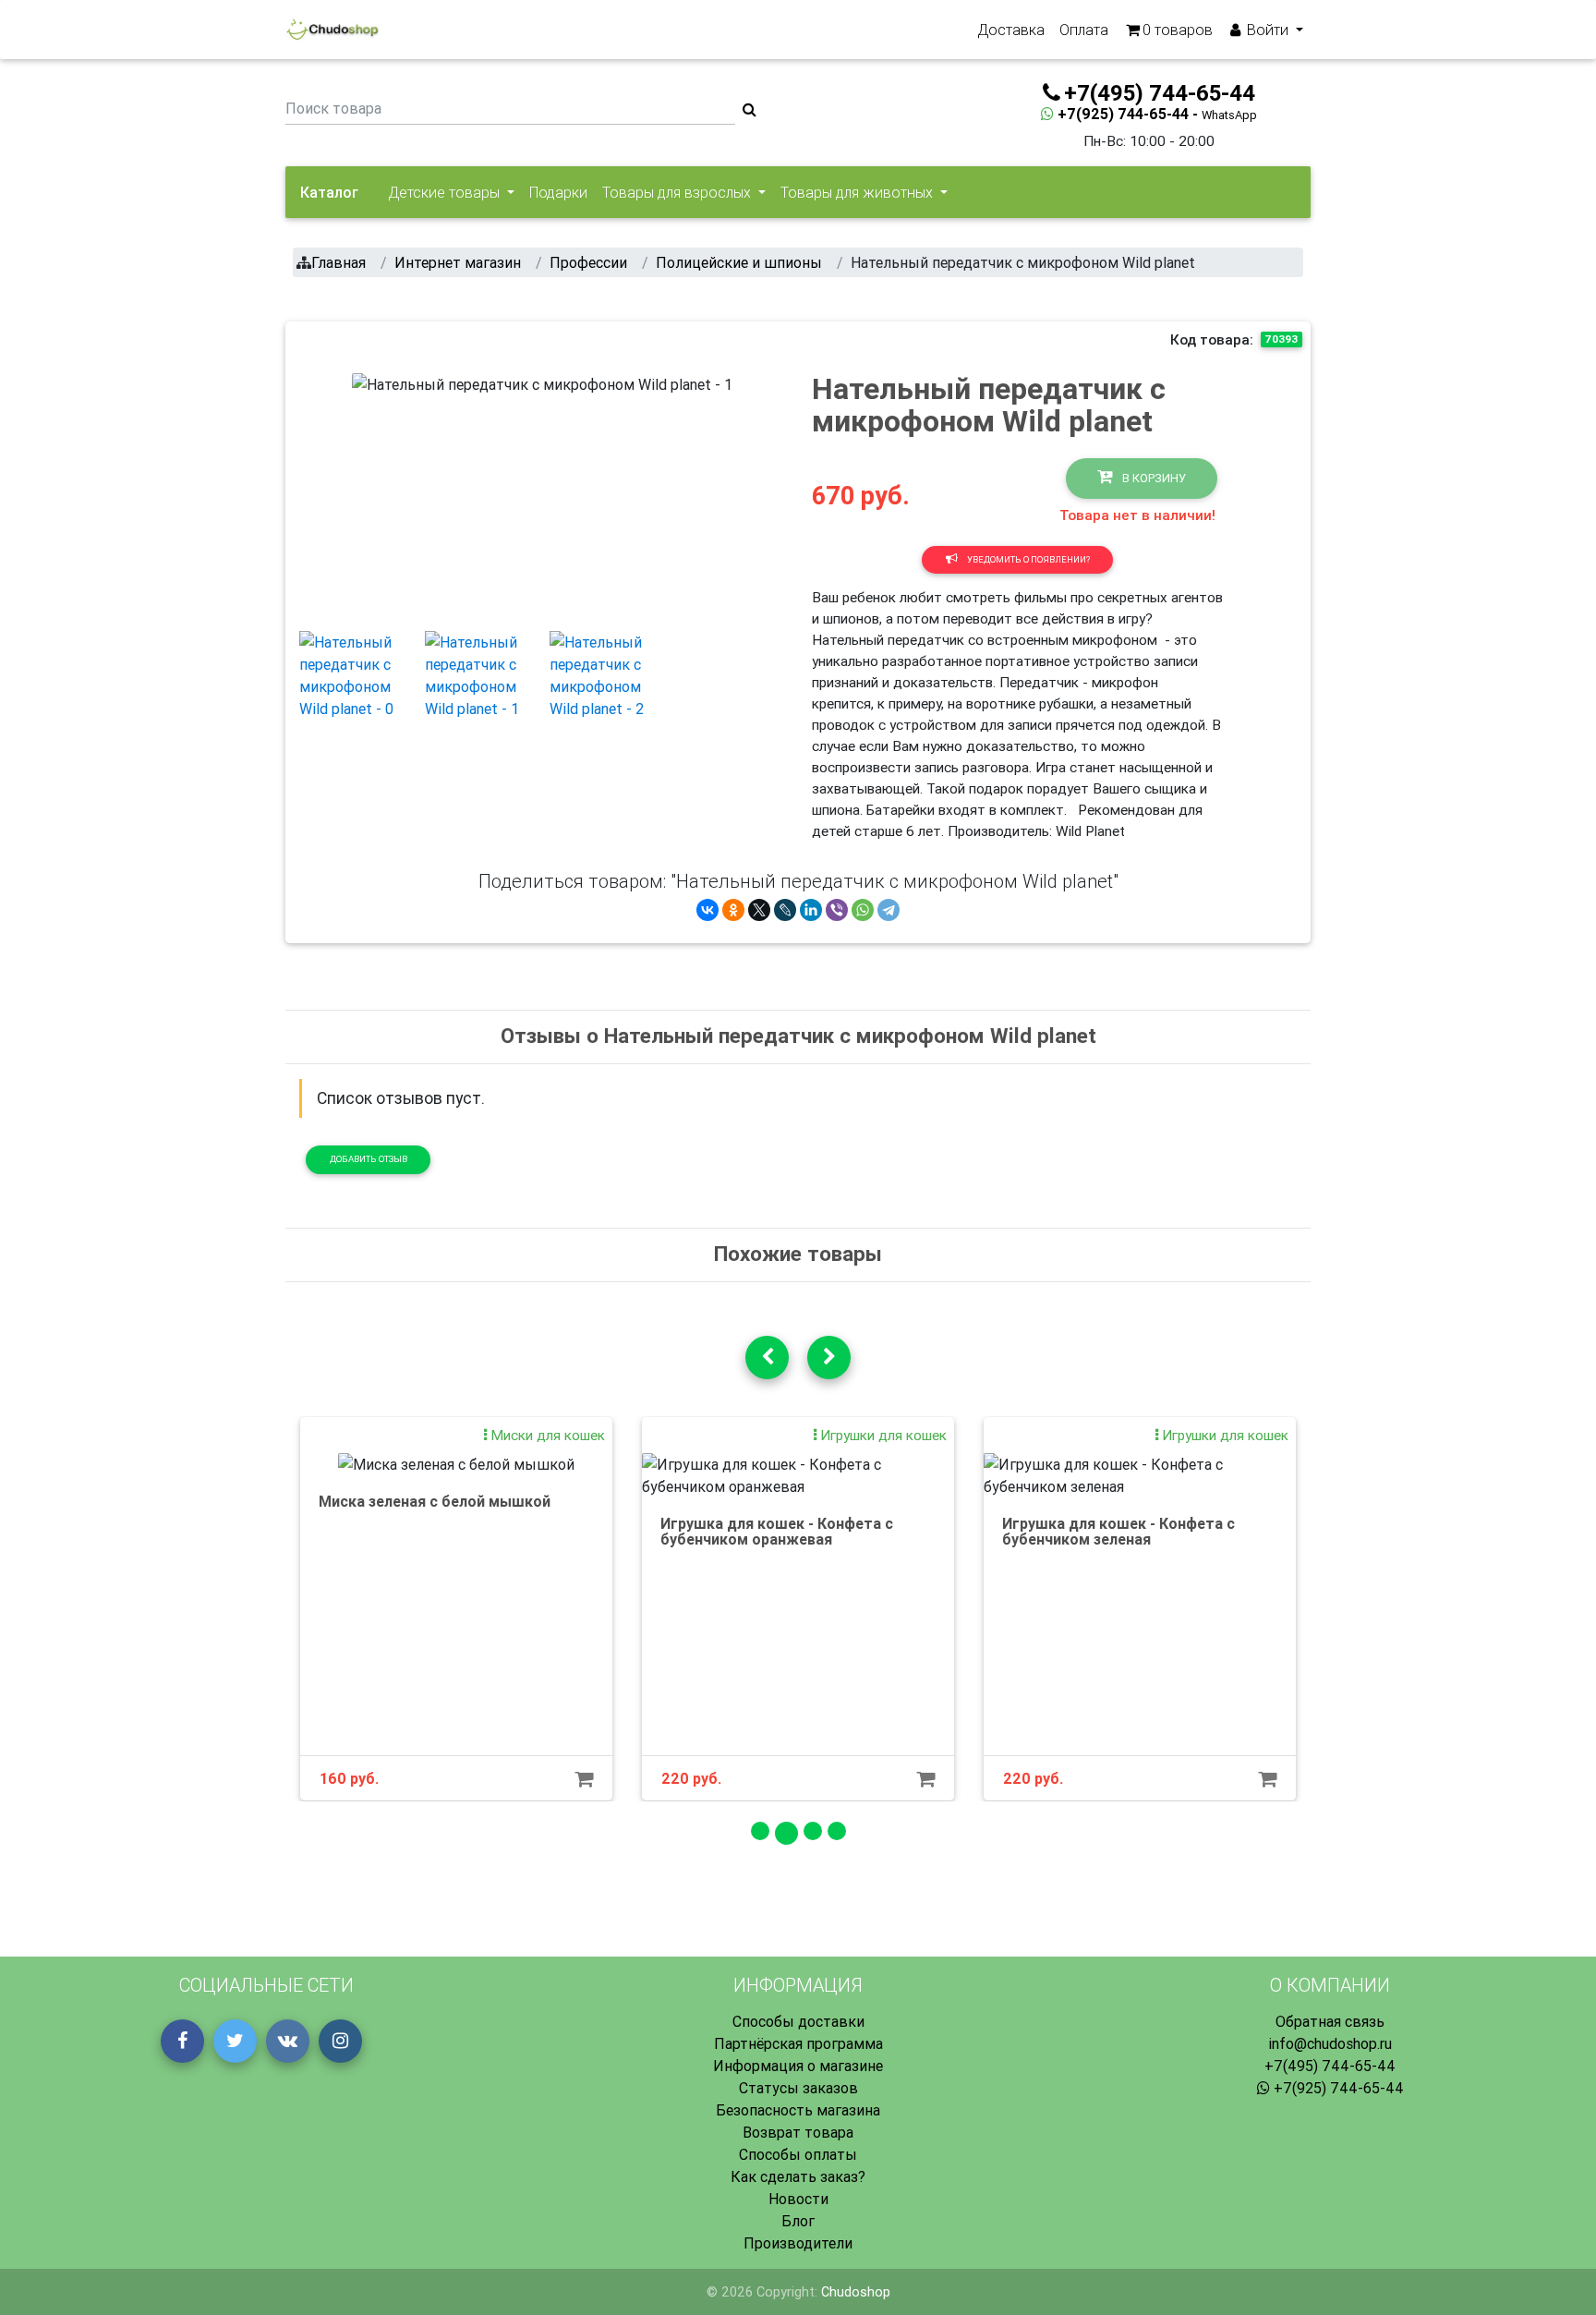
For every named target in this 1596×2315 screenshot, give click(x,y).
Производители (798, 2243)
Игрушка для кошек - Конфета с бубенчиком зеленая (1118, 1532)
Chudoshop (856, 2292)
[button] (381, 494)
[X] (759, 910)
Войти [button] (1268, 30)
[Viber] (837, 910)
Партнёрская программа (798, 2043)
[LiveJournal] (785, 910)
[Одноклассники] (733, 910)
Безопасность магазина (798, 2110)
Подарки (558, 192)
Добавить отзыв (369, 1159)
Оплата (1084, 30)
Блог (798, 2221)
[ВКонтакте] (707, 910)
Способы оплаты (798, 2154)
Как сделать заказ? (798, 2176)
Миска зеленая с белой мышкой (435, 1501)
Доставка (1011, 30)
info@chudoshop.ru (1330, 2043)
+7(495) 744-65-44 (1330, 2066)
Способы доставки (798, 2021)
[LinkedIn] (811, 910)
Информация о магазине (798, 2066)
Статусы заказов (798, 2088)
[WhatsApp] (863, 910)
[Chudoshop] (332, 30)
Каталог (329, 192)
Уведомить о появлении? (1028, 559)
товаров (1178, 30)
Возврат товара (798, 2132)
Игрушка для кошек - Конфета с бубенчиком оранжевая (777, 1532)
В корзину (1153, 478)
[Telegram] (889, 910)
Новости (798, 2199)
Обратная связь (1330, 2021)
